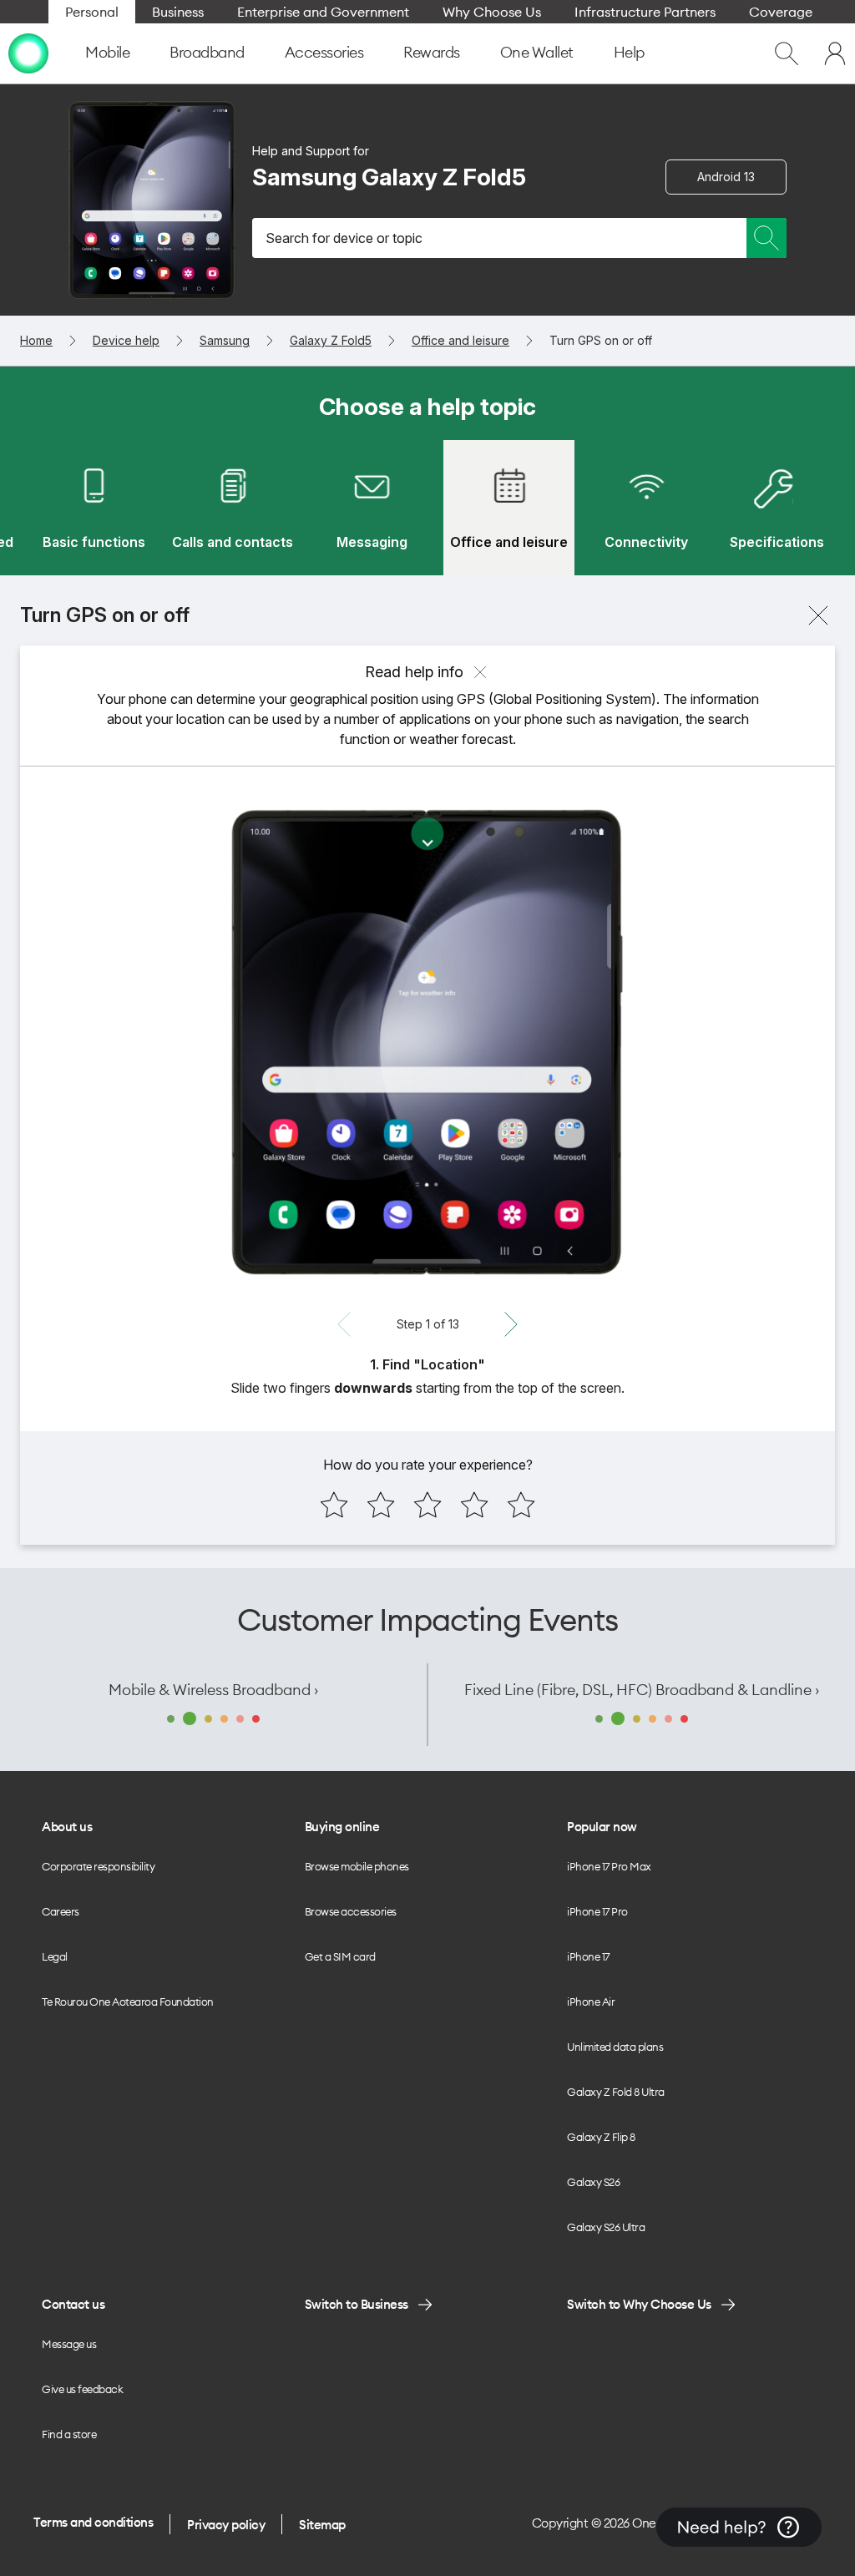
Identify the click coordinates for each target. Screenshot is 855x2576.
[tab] (94, 508)
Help (629, 52)
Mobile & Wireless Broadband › (213, 1690)
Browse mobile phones (357, 1866)
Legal (55, 1956)
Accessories (324, 52)
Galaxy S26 (593, 2182)
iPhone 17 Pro (597, 1911)
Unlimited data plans (615, 2047)
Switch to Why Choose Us (639, 2304)
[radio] (334, 1505)
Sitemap (322, 2525)
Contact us (73, 2304)
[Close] (818, 615)
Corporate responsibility (98, 1866)
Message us (69, 2344)
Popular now (602, 1827)
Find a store (69, 2434)
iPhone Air (591, 2002)
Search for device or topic (344, 238)
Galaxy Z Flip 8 (601, 2137)
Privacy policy (226, 2525)
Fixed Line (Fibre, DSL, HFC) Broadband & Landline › (642, 1690)
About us (67, 1827)
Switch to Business (357, 2304)
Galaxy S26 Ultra (606, 2227)
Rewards (432, 52)
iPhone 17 (588, 1956)
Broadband (207, 52)
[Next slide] (511, 1324)
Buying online (342, 1827)
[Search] (766, 238)
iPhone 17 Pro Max (609, 1866)
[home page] (28, 53)
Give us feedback (82, 2389)
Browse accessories (351, 1911)
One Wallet (537, 52)
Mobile (107, 52)
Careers (61, 1911)
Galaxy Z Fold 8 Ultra (616, 2092)
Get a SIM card (340, 1956)
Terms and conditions (93, 2522)
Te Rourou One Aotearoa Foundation (128, 2002)
